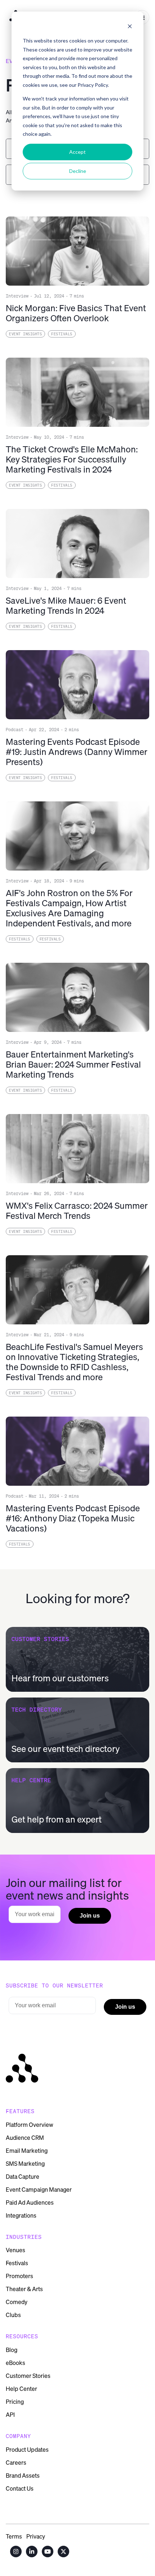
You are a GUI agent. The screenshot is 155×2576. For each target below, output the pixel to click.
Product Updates (27, 2450)
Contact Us (20, 2488)
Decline (78, 171)
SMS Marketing (25, 2164)
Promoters (19, 2276)
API (10, 2415)
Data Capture (23, 2177)
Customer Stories (28, 2376)
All (9, 112)
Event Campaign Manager (39, 2190)
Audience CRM (25, 2138)
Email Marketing (27, 2151)
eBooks (15, 2363)
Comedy (17, 2302)
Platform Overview (30, 2125)
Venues (15, 2250)
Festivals (17, 2263)
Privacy (36, 2536)
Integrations (21, 2215)
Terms (14, 2536)
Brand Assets (23, 2476)
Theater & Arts (24, 2289)
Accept (77, 152)
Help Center (21, 2389)
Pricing (15, 2402)
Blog (12, 2350)
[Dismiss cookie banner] (130, 27)
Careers (16, 2463)
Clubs (13, 2315)
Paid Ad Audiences (30, 2202)
